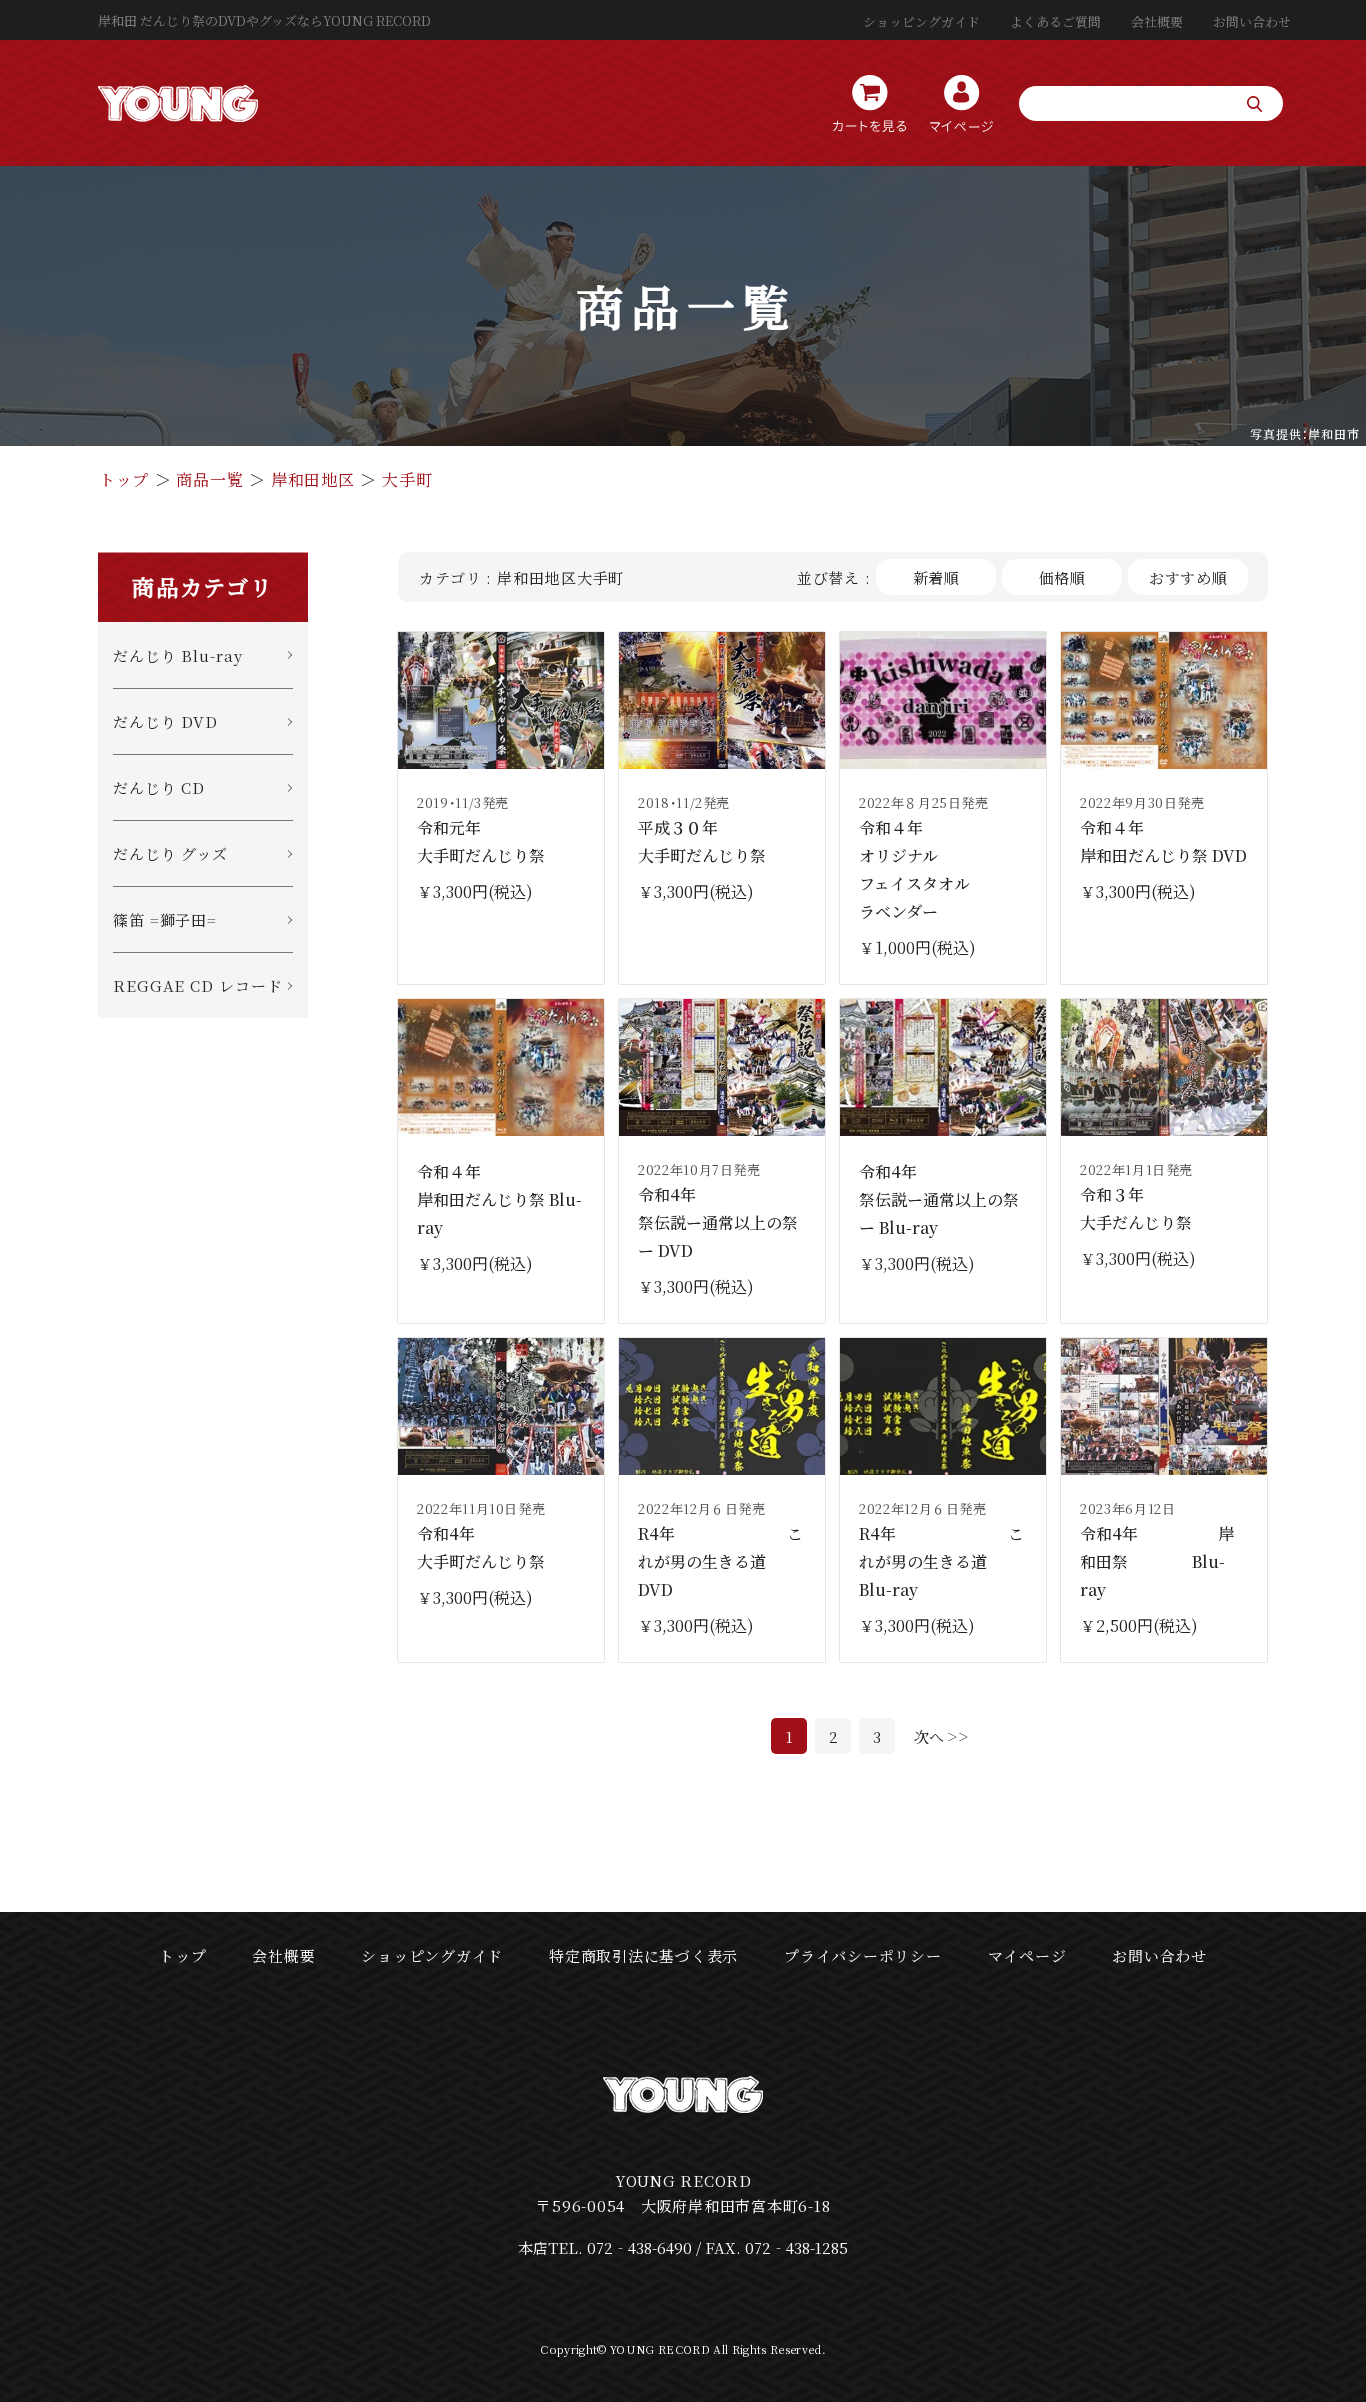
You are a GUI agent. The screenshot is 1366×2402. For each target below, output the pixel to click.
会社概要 (1157, 21)
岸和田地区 (313, 479)
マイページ (1027, 1955)
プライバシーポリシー (863, 1955)
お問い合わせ (1252, 21)
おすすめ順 (1189, 577)
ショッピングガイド (921, 21)
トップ (124, 479)
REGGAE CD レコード (198, 985)
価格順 (1063, 577)
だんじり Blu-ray (178, 655)
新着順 (937, 577)
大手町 (407, 479)
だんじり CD (159, 787)
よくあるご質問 (1055, 21)
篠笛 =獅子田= (165, 919)
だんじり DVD (165, 721)
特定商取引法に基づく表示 (643, 1955)
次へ (929, 1736)
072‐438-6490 (639, 2247)
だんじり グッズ (170, 853)
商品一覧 (209, 479)
